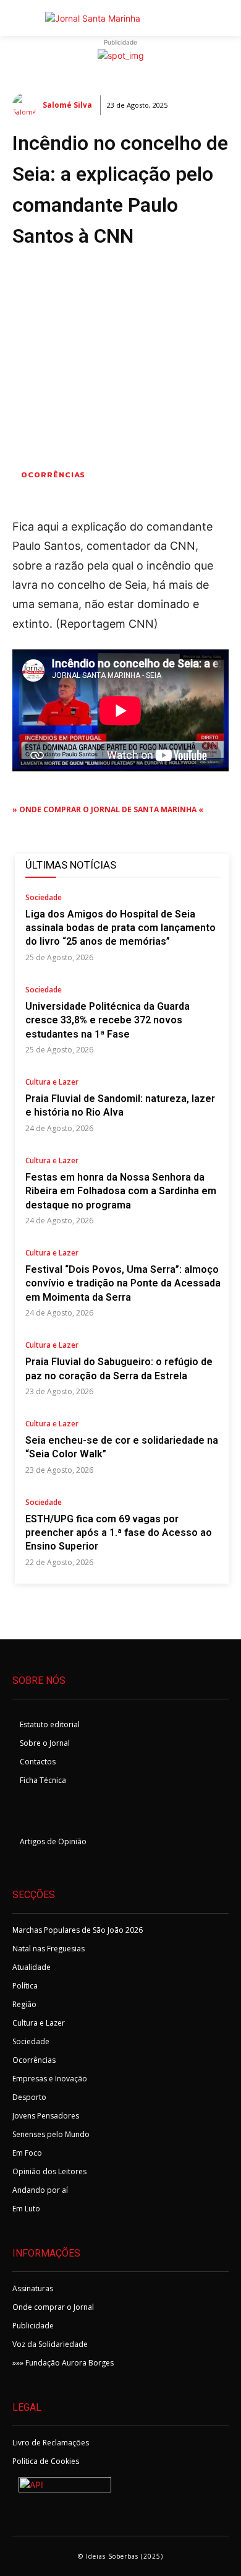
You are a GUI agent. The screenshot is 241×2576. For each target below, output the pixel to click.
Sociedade (44, 898)
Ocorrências (53, 475)
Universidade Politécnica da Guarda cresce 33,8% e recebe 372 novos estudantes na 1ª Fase (108, 1020)
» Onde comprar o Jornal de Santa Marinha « (108, 809)
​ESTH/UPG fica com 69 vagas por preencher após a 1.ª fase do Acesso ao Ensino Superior (119, 1533)
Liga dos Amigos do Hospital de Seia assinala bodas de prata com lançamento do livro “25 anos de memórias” (120, 928)
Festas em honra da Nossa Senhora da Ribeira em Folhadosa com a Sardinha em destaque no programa (121, 1191)
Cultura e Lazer (52, 1083)
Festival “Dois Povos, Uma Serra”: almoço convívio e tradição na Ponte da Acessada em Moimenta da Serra (123, 1283)
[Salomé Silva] (27, 105)
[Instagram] (57, 1814)
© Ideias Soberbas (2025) (120, 2556)
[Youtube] (87, 1814)
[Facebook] (26, 1814)
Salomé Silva (67, 105)
